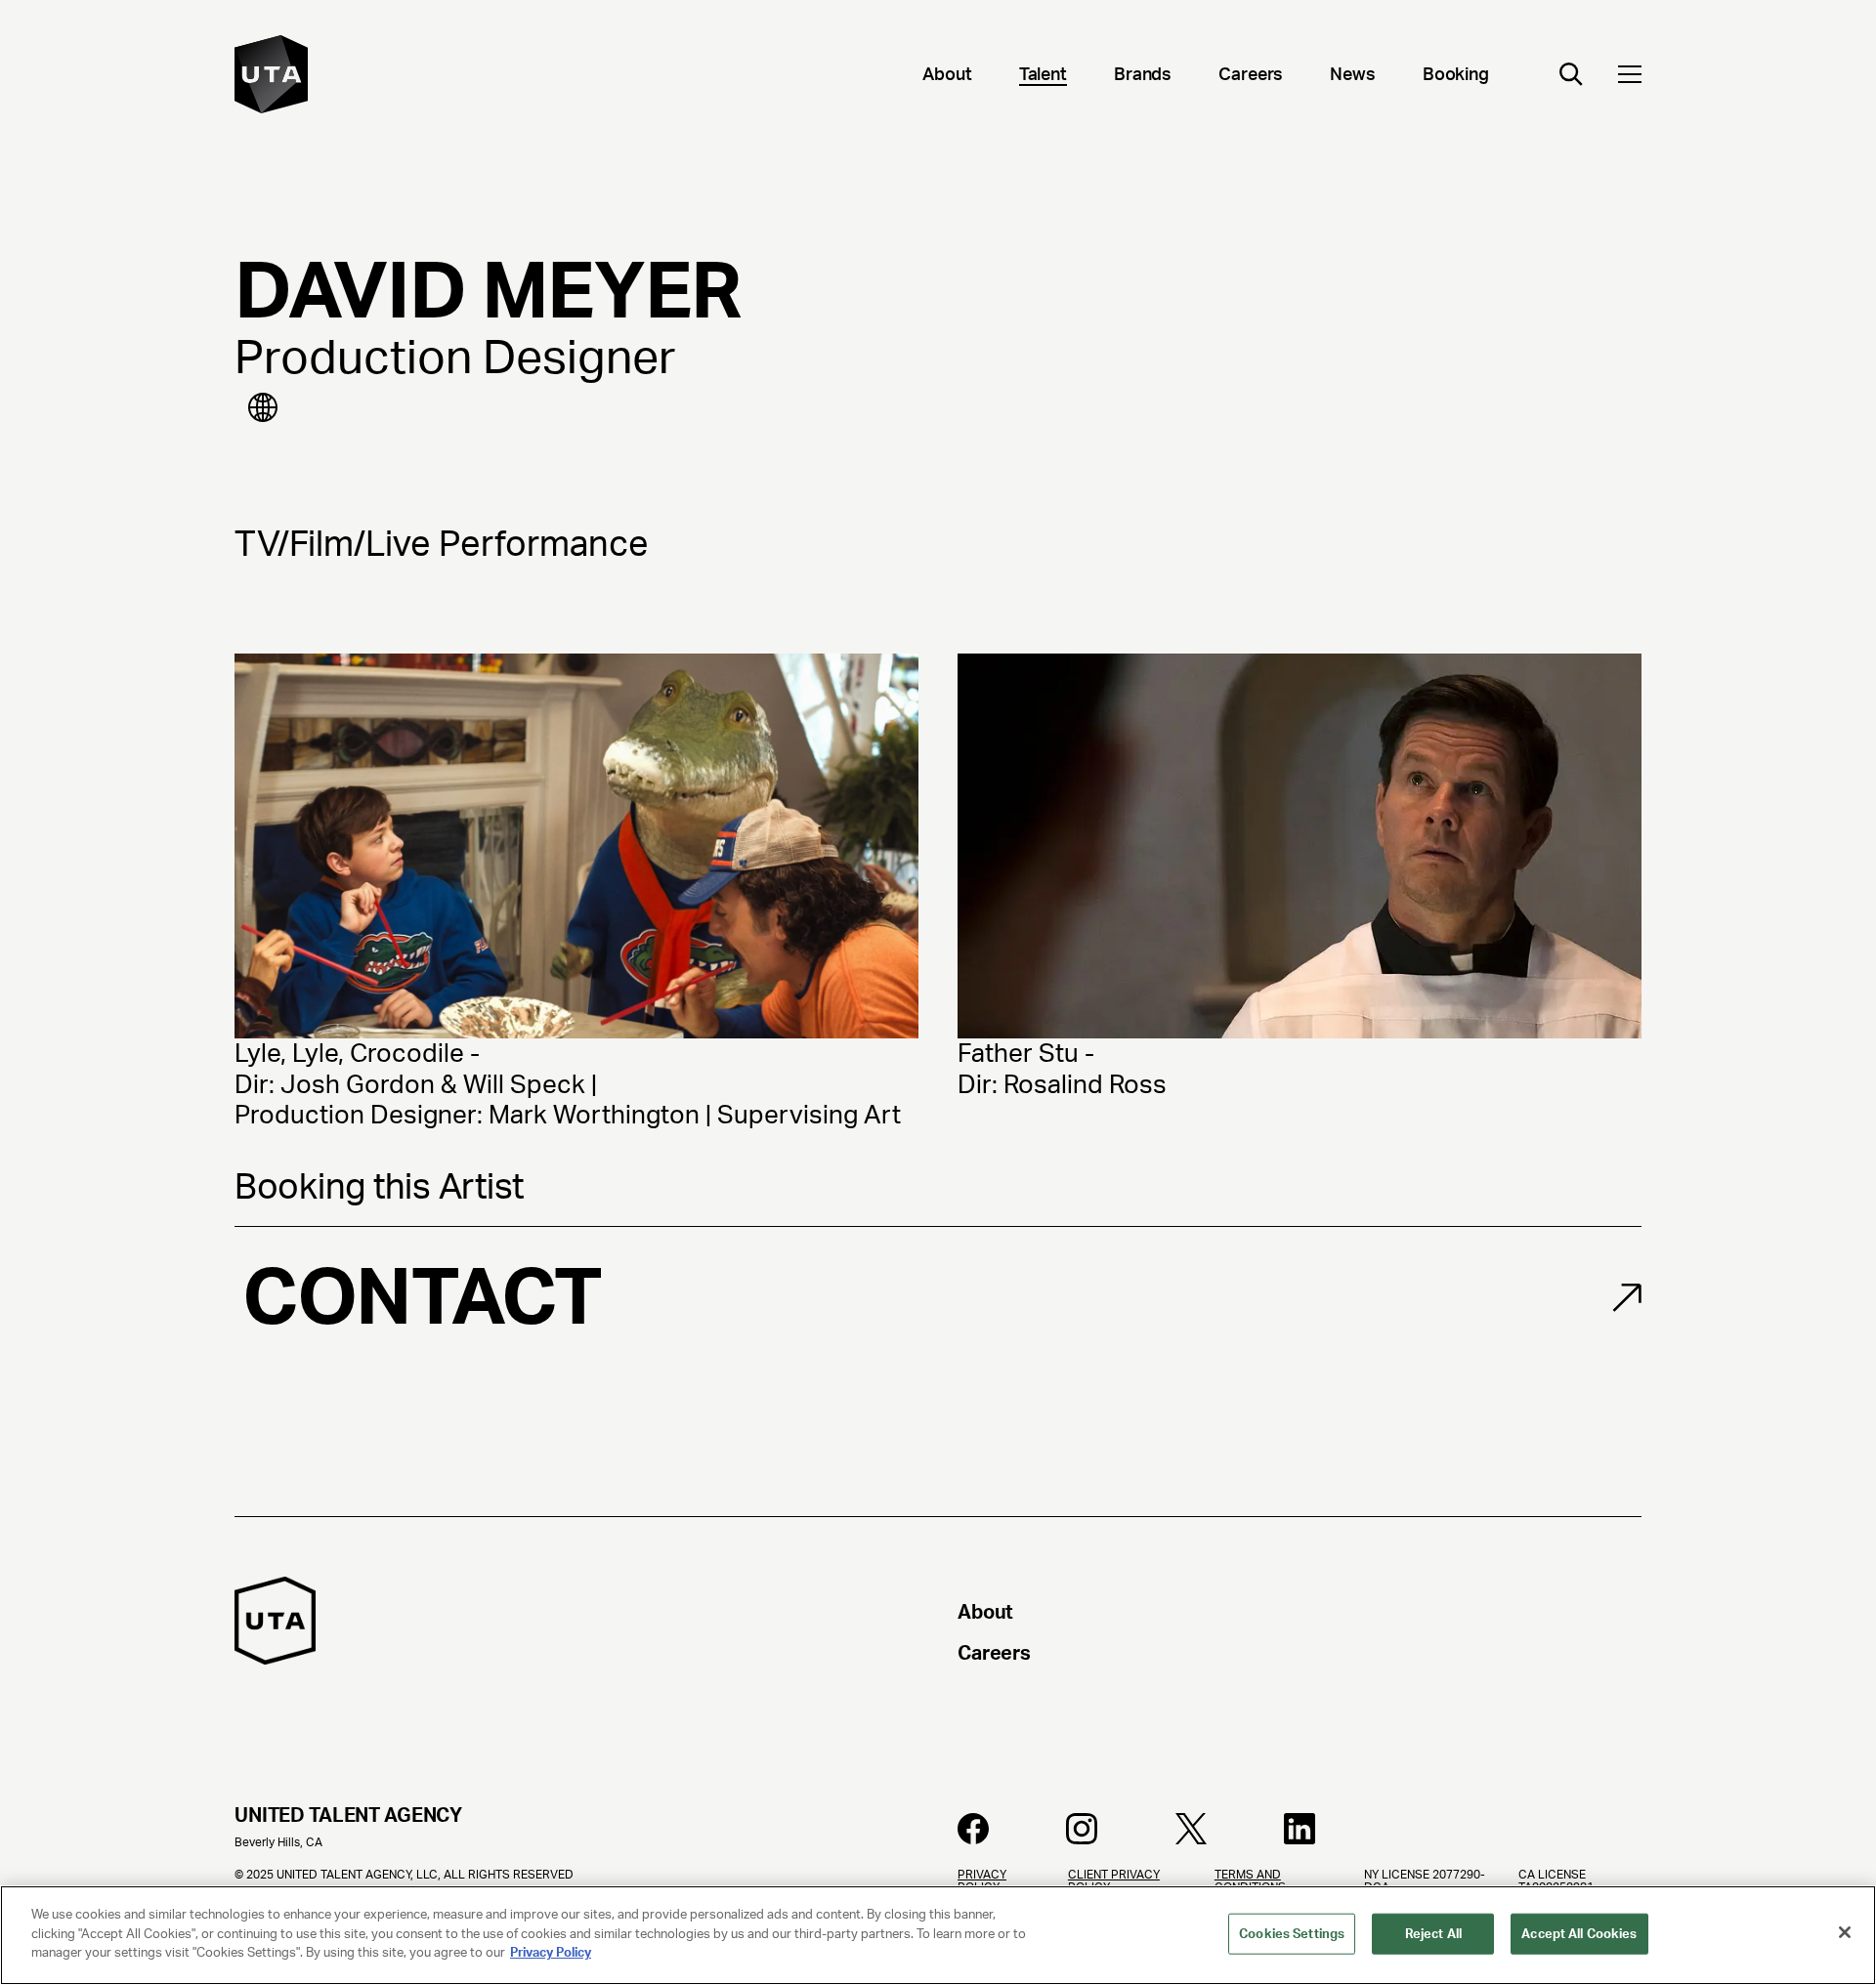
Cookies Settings (1292, 1934)
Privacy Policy (551, 1952)
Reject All (1433, 1934)
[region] (938, 1935)
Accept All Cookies (1579, 1934)
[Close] (1845, 1932)
